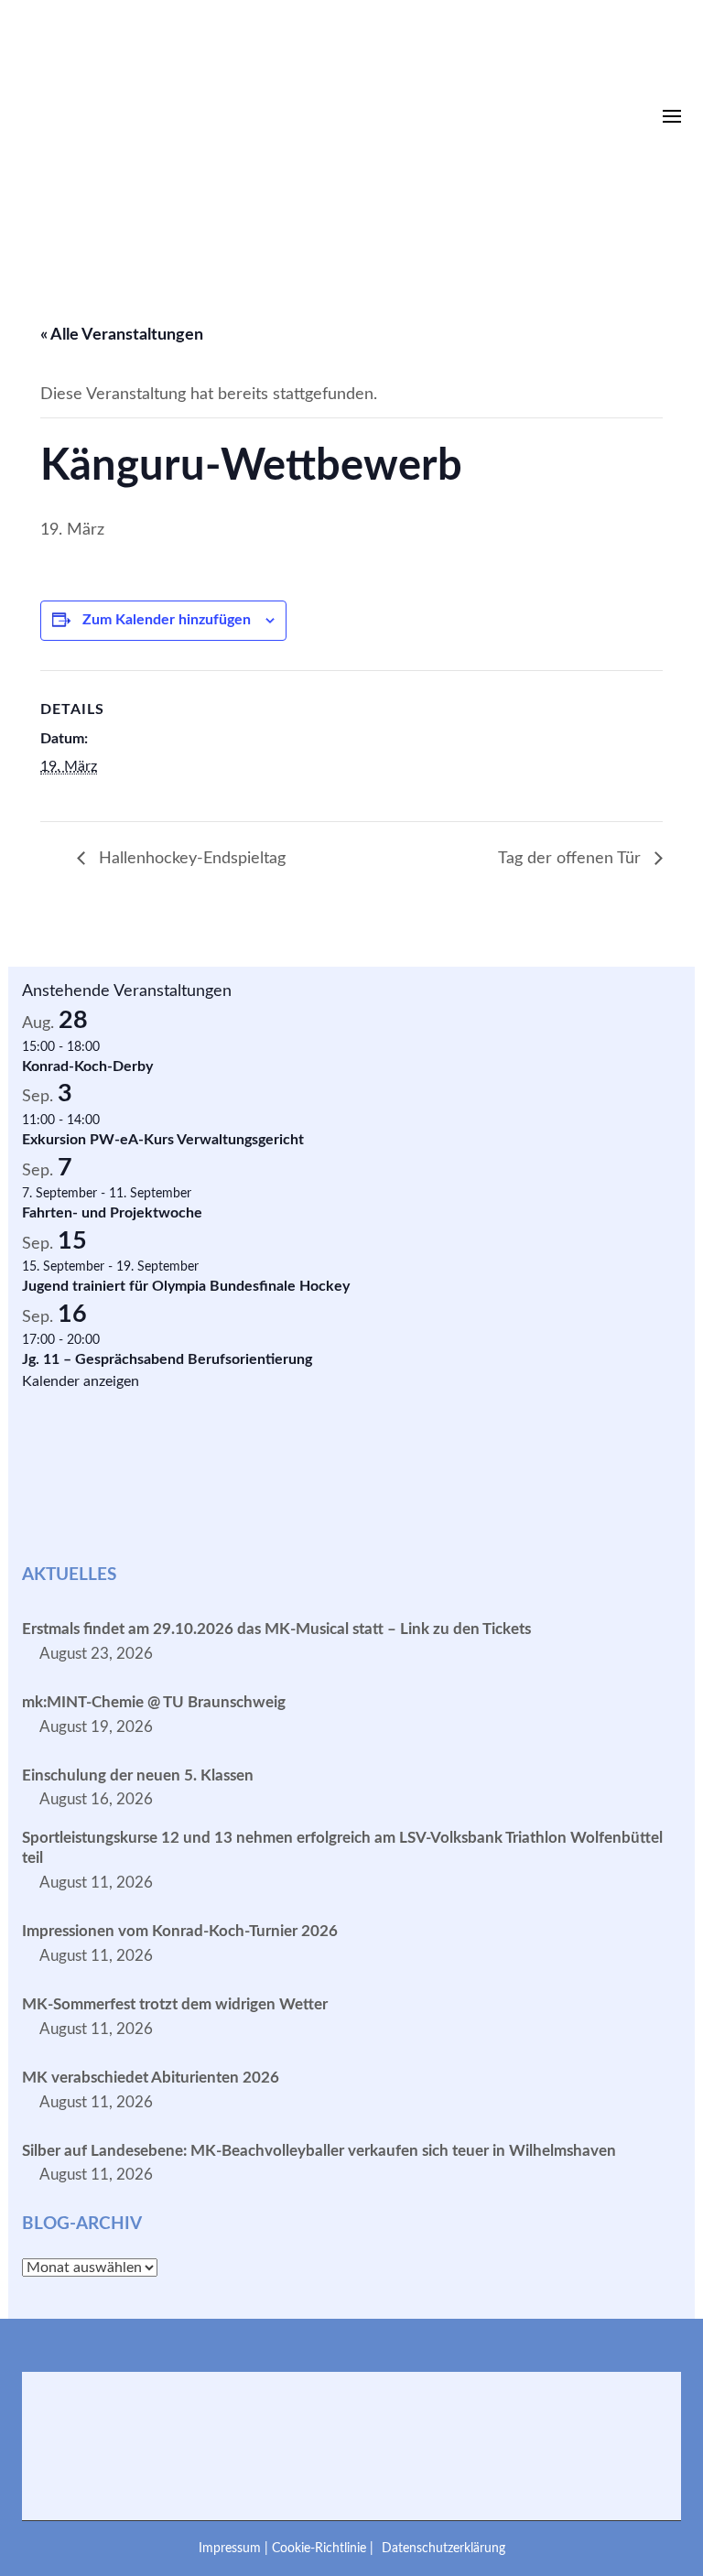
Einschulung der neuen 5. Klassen (138, 1775)
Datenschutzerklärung (443, 2548)
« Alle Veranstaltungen (122, 335)
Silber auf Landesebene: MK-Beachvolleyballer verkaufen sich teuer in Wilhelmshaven (319, 2151)
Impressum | (235, 2548)
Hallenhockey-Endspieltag (190, 859)
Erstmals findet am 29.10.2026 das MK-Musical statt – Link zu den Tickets (276, 1629)
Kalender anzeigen (81, 1381)
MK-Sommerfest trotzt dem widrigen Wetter (175, 2004)
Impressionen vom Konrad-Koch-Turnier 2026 (180, 1931)
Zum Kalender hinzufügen (167, 620)
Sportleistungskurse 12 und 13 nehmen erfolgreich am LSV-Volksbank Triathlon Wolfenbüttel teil (342, 1848)
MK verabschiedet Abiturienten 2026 (151, 2078)
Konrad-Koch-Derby (87, 1066)
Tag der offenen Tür (572, 859)
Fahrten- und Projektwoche (112, 1213)
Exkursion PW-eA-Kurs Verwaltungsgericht (163, 1140)
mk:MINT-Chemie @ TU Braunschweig (154, 1702)
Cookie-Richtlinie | (324, 2548)
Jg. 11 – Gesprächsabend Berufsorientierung (167, 1359)
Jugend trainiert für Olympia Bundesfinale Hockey (186, 1286)
